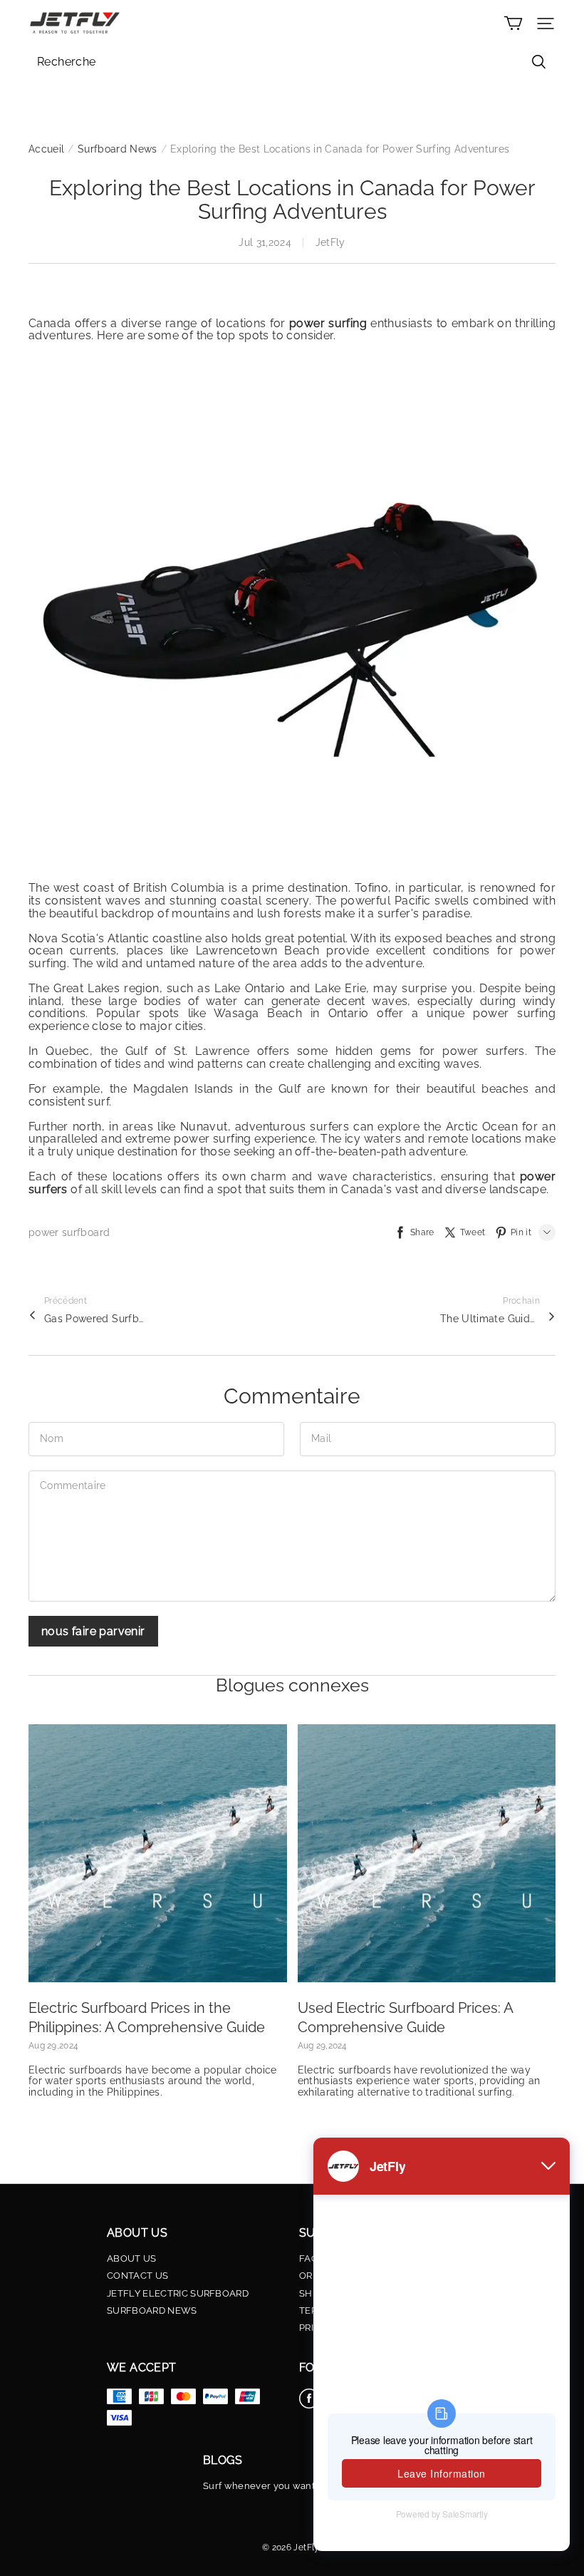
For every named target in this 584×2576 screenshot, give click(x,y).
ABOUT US (132, 2259)
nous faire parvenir (93, 1631)
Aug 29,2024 (53, 2046)
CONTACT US (137, 2276)
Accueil (46, 149)
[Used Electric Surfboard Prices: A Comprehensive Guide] (427, 1854)
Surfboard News (118, 149)
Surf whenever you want (259, 2486)
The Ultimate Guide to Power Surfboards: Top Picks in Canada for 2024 (490, 1319)
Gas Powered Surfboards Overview (94, 1319)
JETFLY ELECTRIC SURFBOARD (178, 2294)
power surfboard (69, 1232)
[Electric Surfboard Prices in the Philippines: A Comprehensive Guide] (158, 1854)
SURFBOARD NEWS (152, 2311)
